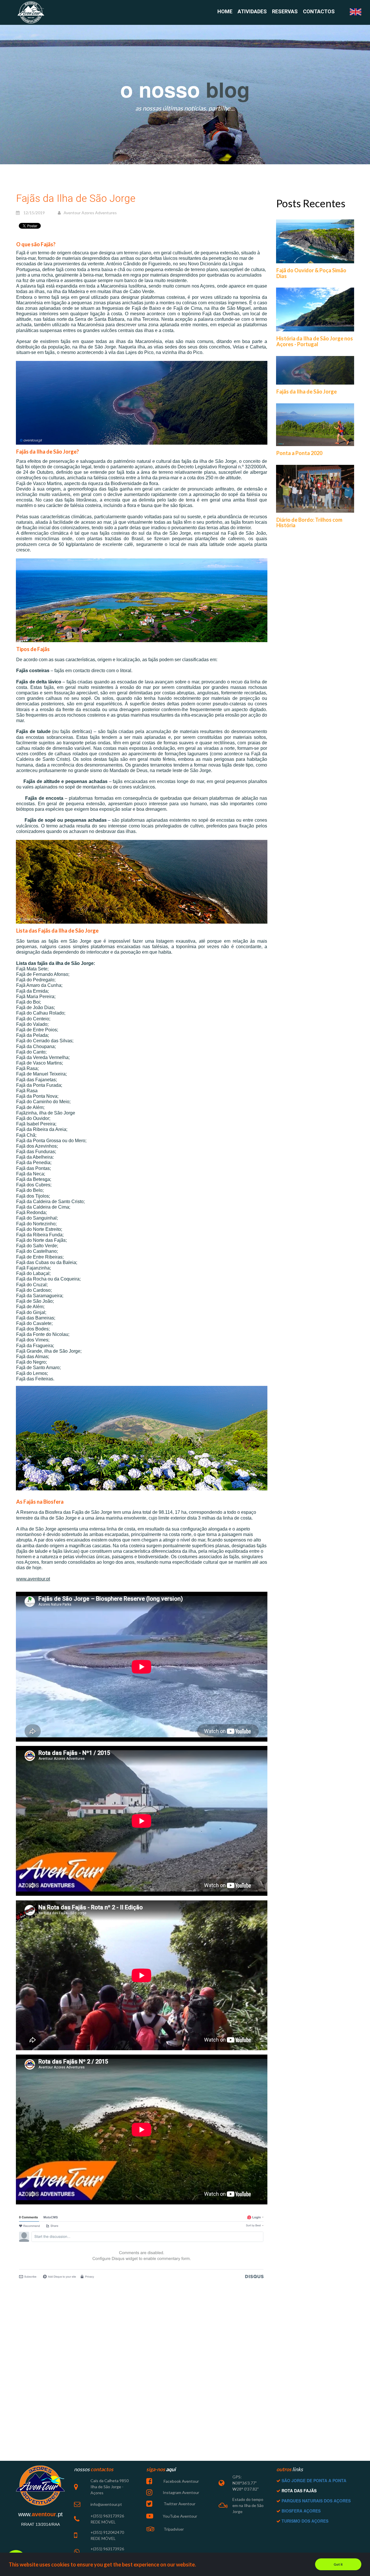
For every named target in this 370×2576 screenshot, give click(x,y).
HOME (225, 12)
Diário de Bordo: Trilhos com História (309, 523)
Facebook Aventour (181, 2481)
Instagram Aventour (181, 2492)
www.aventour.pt (33, 1579)
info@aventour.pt (106, 2504)
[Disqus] (142, 2360)
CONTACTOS (319, 12)
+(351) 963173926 (107, 2516)
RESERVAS (285, 12)
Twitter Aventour (179, 2504)
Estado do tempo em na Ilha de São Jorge (248, 2505)
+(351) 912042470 (107, 2532)
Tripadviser (173, 2529)
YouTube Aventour (180, 2516)
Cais (94, 2481)
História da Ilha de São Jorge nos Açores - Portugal (315, 341)
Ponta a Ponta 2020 (299, 453)
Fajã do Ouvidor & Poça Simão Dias (311, 273)
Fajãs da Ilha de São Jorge (307, 392)
